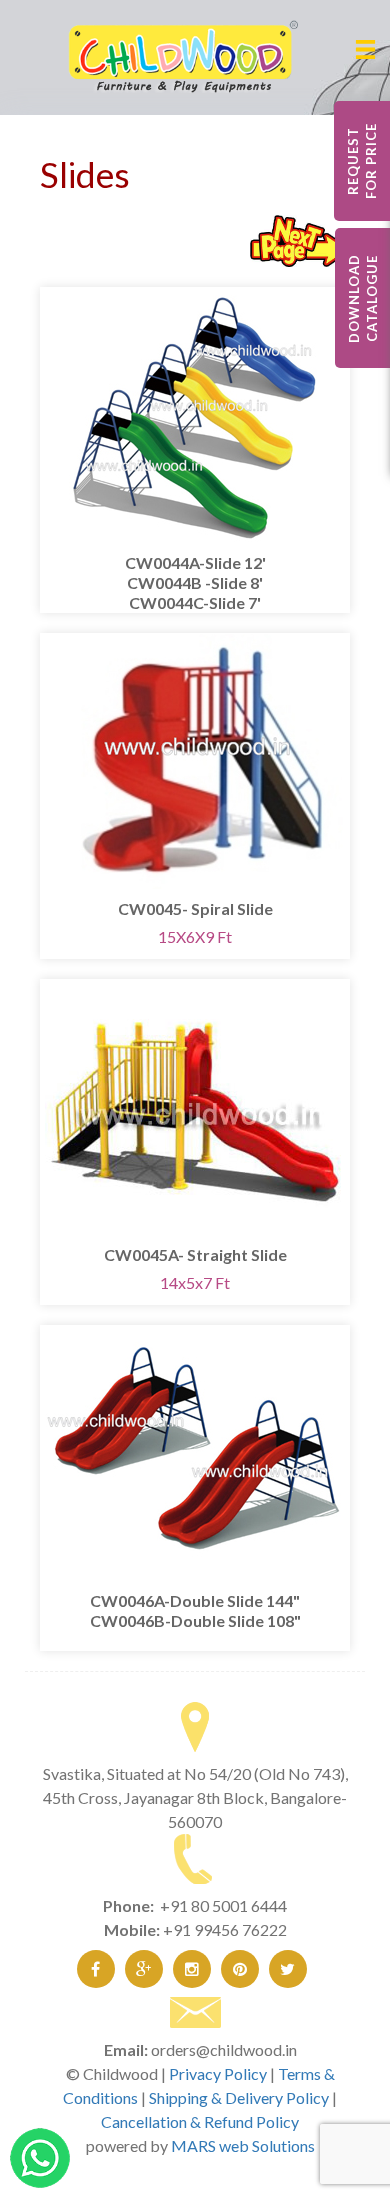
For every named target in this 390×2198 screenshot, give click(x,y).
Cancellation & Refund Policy (200, 2121)
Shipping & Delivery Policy (239, 2097)
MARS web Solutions (243, 2145)
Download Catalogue (363, 298)
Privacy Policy (218, 2073)
